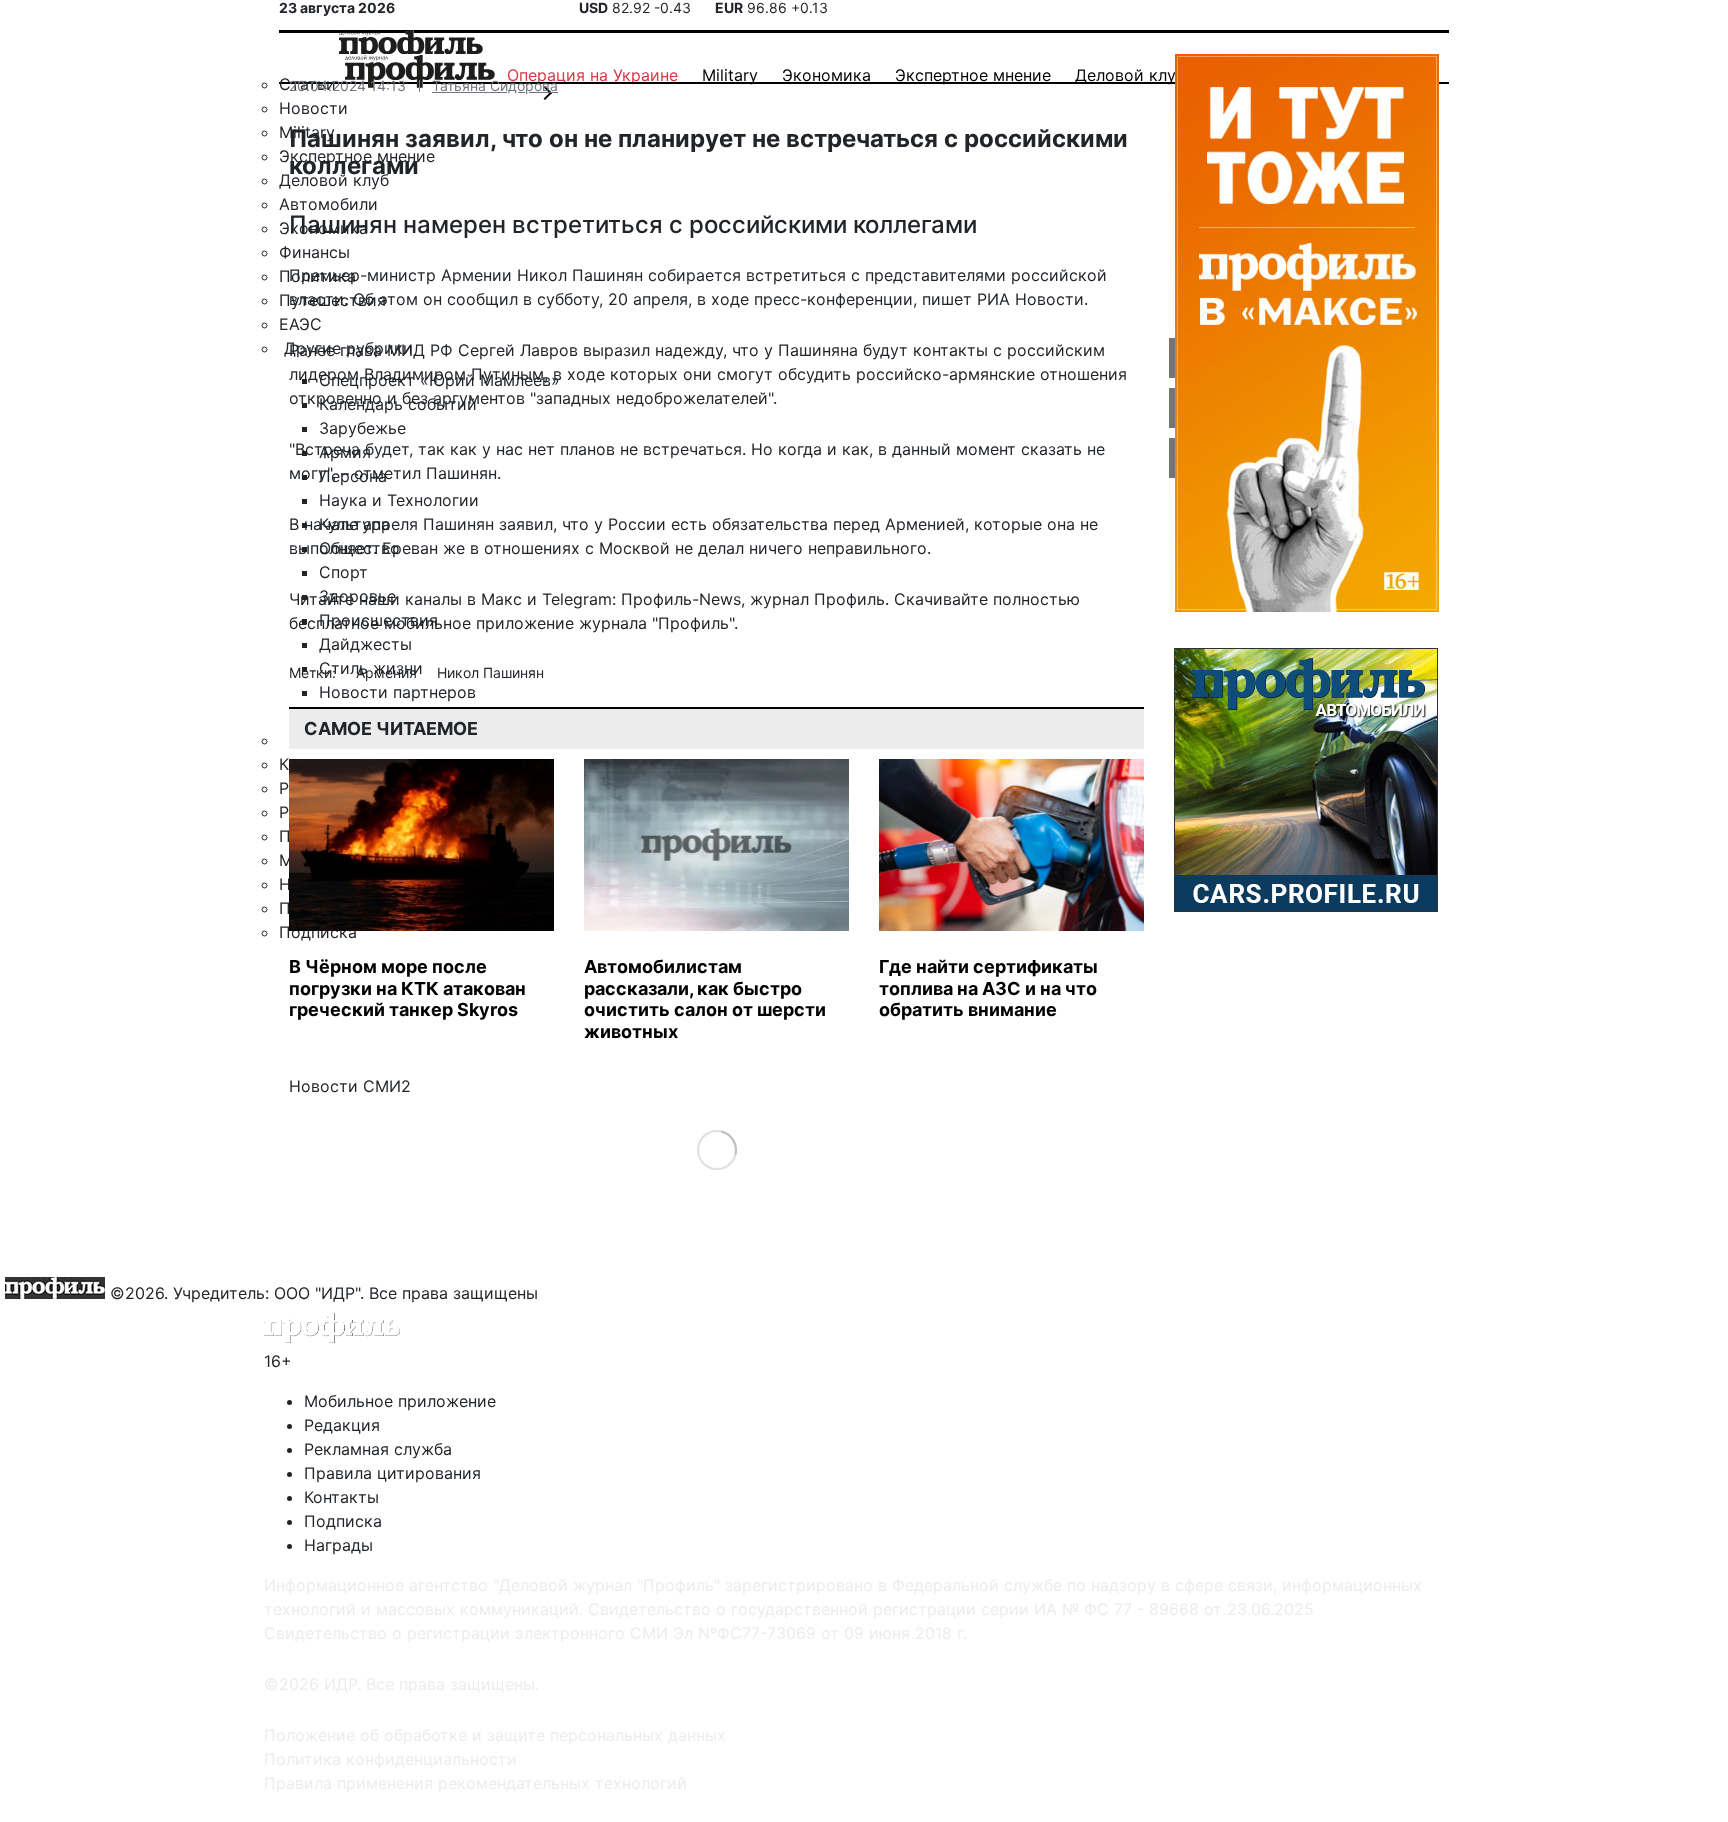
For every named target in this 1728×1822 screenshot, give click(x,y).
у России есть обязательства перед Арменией (779, 524)
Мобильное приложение (400, 1401)
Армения (388, 672)
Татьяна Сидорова (495, 85)
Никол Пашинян (490, 672)
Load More (716, 1149)
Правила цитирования (392, 1473)
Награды (338, 1545)
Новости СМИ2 (350, 1086)
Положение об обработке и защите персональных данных (495, 1735)
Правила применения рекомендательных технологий (475, 1783)
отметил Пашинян (425, 473)
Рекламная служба (378, 1449)
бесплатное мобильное (380, 623)
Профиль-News (681, 599)
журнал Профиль (817, 599)
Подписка (343, 1521)
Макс (501, 599)
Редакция (342, 1425)
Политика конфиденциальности (390, 1759)
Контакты (341, 1497)
